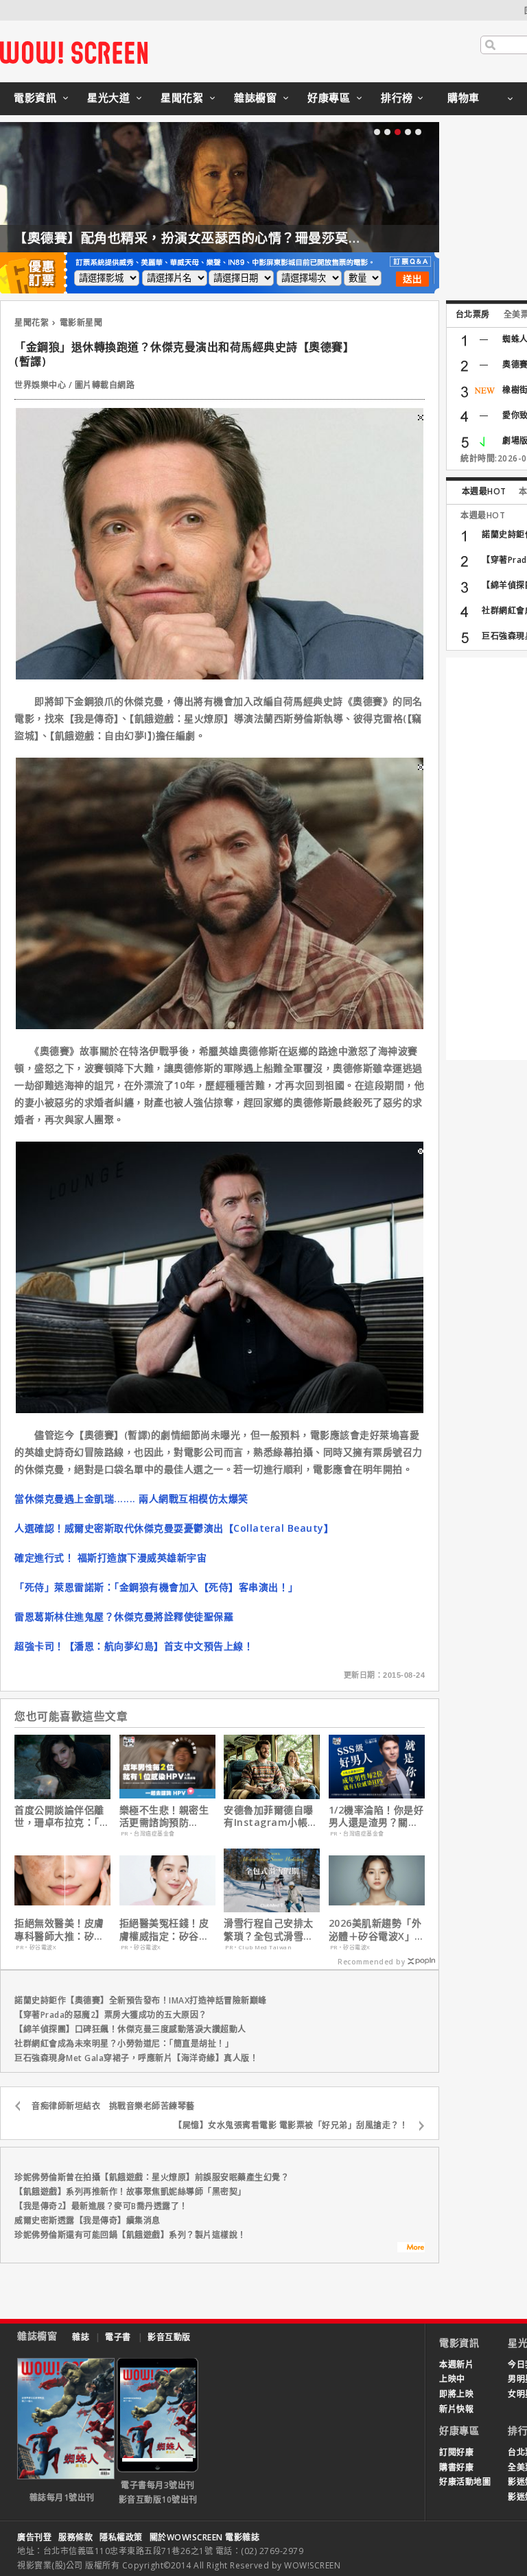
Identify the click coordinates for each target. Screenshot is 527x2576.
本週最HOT (484, 491)
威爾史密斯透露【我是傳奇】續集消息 (87, 2220)
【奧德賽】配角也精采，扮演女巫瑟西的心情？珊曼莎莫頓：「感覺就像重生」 (245, 238)
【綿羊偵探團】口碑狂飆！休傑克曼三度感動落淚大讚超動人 (130, 2029)
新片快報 (456, 2409)
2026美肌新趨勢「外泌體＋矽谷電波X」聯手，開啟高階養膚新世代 (377, 1929)
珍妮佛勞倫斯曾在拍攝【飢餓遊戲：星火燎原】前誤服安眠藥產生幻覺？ (152, 2177)
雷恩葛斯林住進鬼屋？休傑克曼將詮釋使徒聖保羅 (124, 1616)
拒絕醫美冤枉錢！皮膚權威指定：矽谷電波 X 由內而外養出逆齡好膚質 (166, 1929)
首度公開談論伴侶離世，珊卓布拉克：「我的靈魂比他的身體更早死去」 (62, 1816)
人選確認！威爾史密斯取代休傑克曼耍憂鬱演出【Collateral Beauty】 (174, 1528)
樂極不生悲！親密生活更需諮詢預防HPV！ (164, 1816)
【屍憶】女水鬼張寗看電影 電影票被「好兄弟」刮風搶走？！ (291, 2125)
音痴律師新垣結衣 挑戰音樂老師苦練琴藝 (113, 2106)
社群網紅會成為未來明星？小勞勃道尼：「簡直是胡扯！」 (124, 2044)
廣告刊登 (34, 2537)
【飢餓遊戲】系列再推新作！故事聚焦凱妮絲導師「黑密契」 (130, 2192)
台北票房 (473, 314)
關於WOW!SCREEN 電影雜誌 (205, 2537)
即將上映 (456, 2394)
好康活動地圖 (465, 2482)
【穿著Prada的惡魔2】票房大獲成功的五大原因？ (111, 2015)
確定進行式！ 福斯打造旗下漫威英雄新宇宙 (110, 1557)
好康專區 (329, 97)
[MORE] (411, 2249)
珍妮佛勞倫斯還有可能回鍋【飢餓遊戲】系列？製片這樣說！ (130, 2235)
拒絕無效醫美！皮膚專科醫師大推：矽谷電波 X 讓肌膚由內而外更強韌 (61, 1929)
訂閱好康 (456, 2452)
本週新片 (456, 2364)
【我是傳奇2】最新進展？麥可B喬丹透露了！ (101, 2206)
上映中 (452, 2379)
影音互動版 (169, 2337)
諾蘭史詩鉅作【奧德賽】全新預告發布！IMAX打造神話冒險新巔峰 (141, 2000)
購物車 (464, 97)
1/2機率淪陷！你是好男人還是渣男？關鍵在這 (376, 1816)
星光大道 (108, 97)
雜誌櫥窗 (255, 97)
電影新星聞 (81, 323)
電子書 (118, 2337)
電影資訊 (35, 97)
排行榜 (397, 97)
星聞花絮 (182, 97)
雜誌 (81, 2337)
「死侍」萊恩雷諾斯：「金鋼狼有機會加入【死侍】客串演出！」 (156, 1587)
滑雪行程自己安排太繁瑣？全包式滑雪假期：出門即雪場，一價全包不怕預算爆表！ (269, 1929)
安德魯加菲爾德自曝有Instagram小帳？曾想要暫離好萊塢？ (271, 1816)
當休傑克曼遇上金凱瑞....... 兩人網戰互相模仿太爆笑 (131, 1498)
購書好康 (456, 2467)
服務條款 (75, 2537)
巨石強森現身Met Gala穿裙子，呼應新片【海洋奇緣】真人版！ (136, 2058)
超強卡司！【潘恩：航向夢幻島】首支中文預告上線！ (134, 1646)
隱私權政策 (121, 2537)
